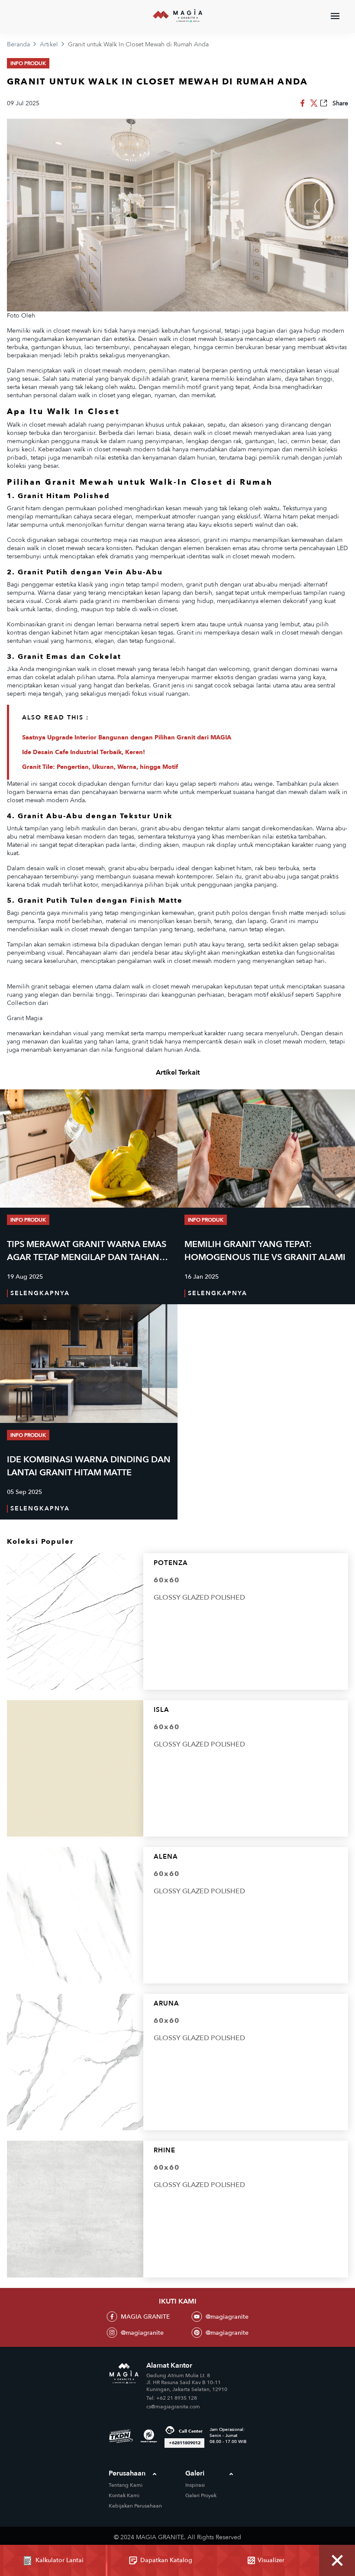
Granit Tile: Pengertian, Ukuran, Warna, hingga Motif (100, 767)
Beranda (18, 44)
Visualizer (271, 2560)
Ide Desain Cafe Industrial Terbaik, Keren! (84, 752)
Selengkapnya (40, 1293)
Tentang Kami (126, 2485)
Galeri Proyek (201, 2495)
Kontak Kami (124, 2495)
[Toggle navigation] (335, 16)
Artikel (49, 44)
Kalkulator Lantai (60, 2560)
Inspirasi (195, 2485)
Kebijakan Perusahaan (135, 2506)
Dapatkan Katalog (166, 2560)
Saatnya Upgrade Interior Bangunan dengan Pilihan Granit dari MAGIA (127, 737)
